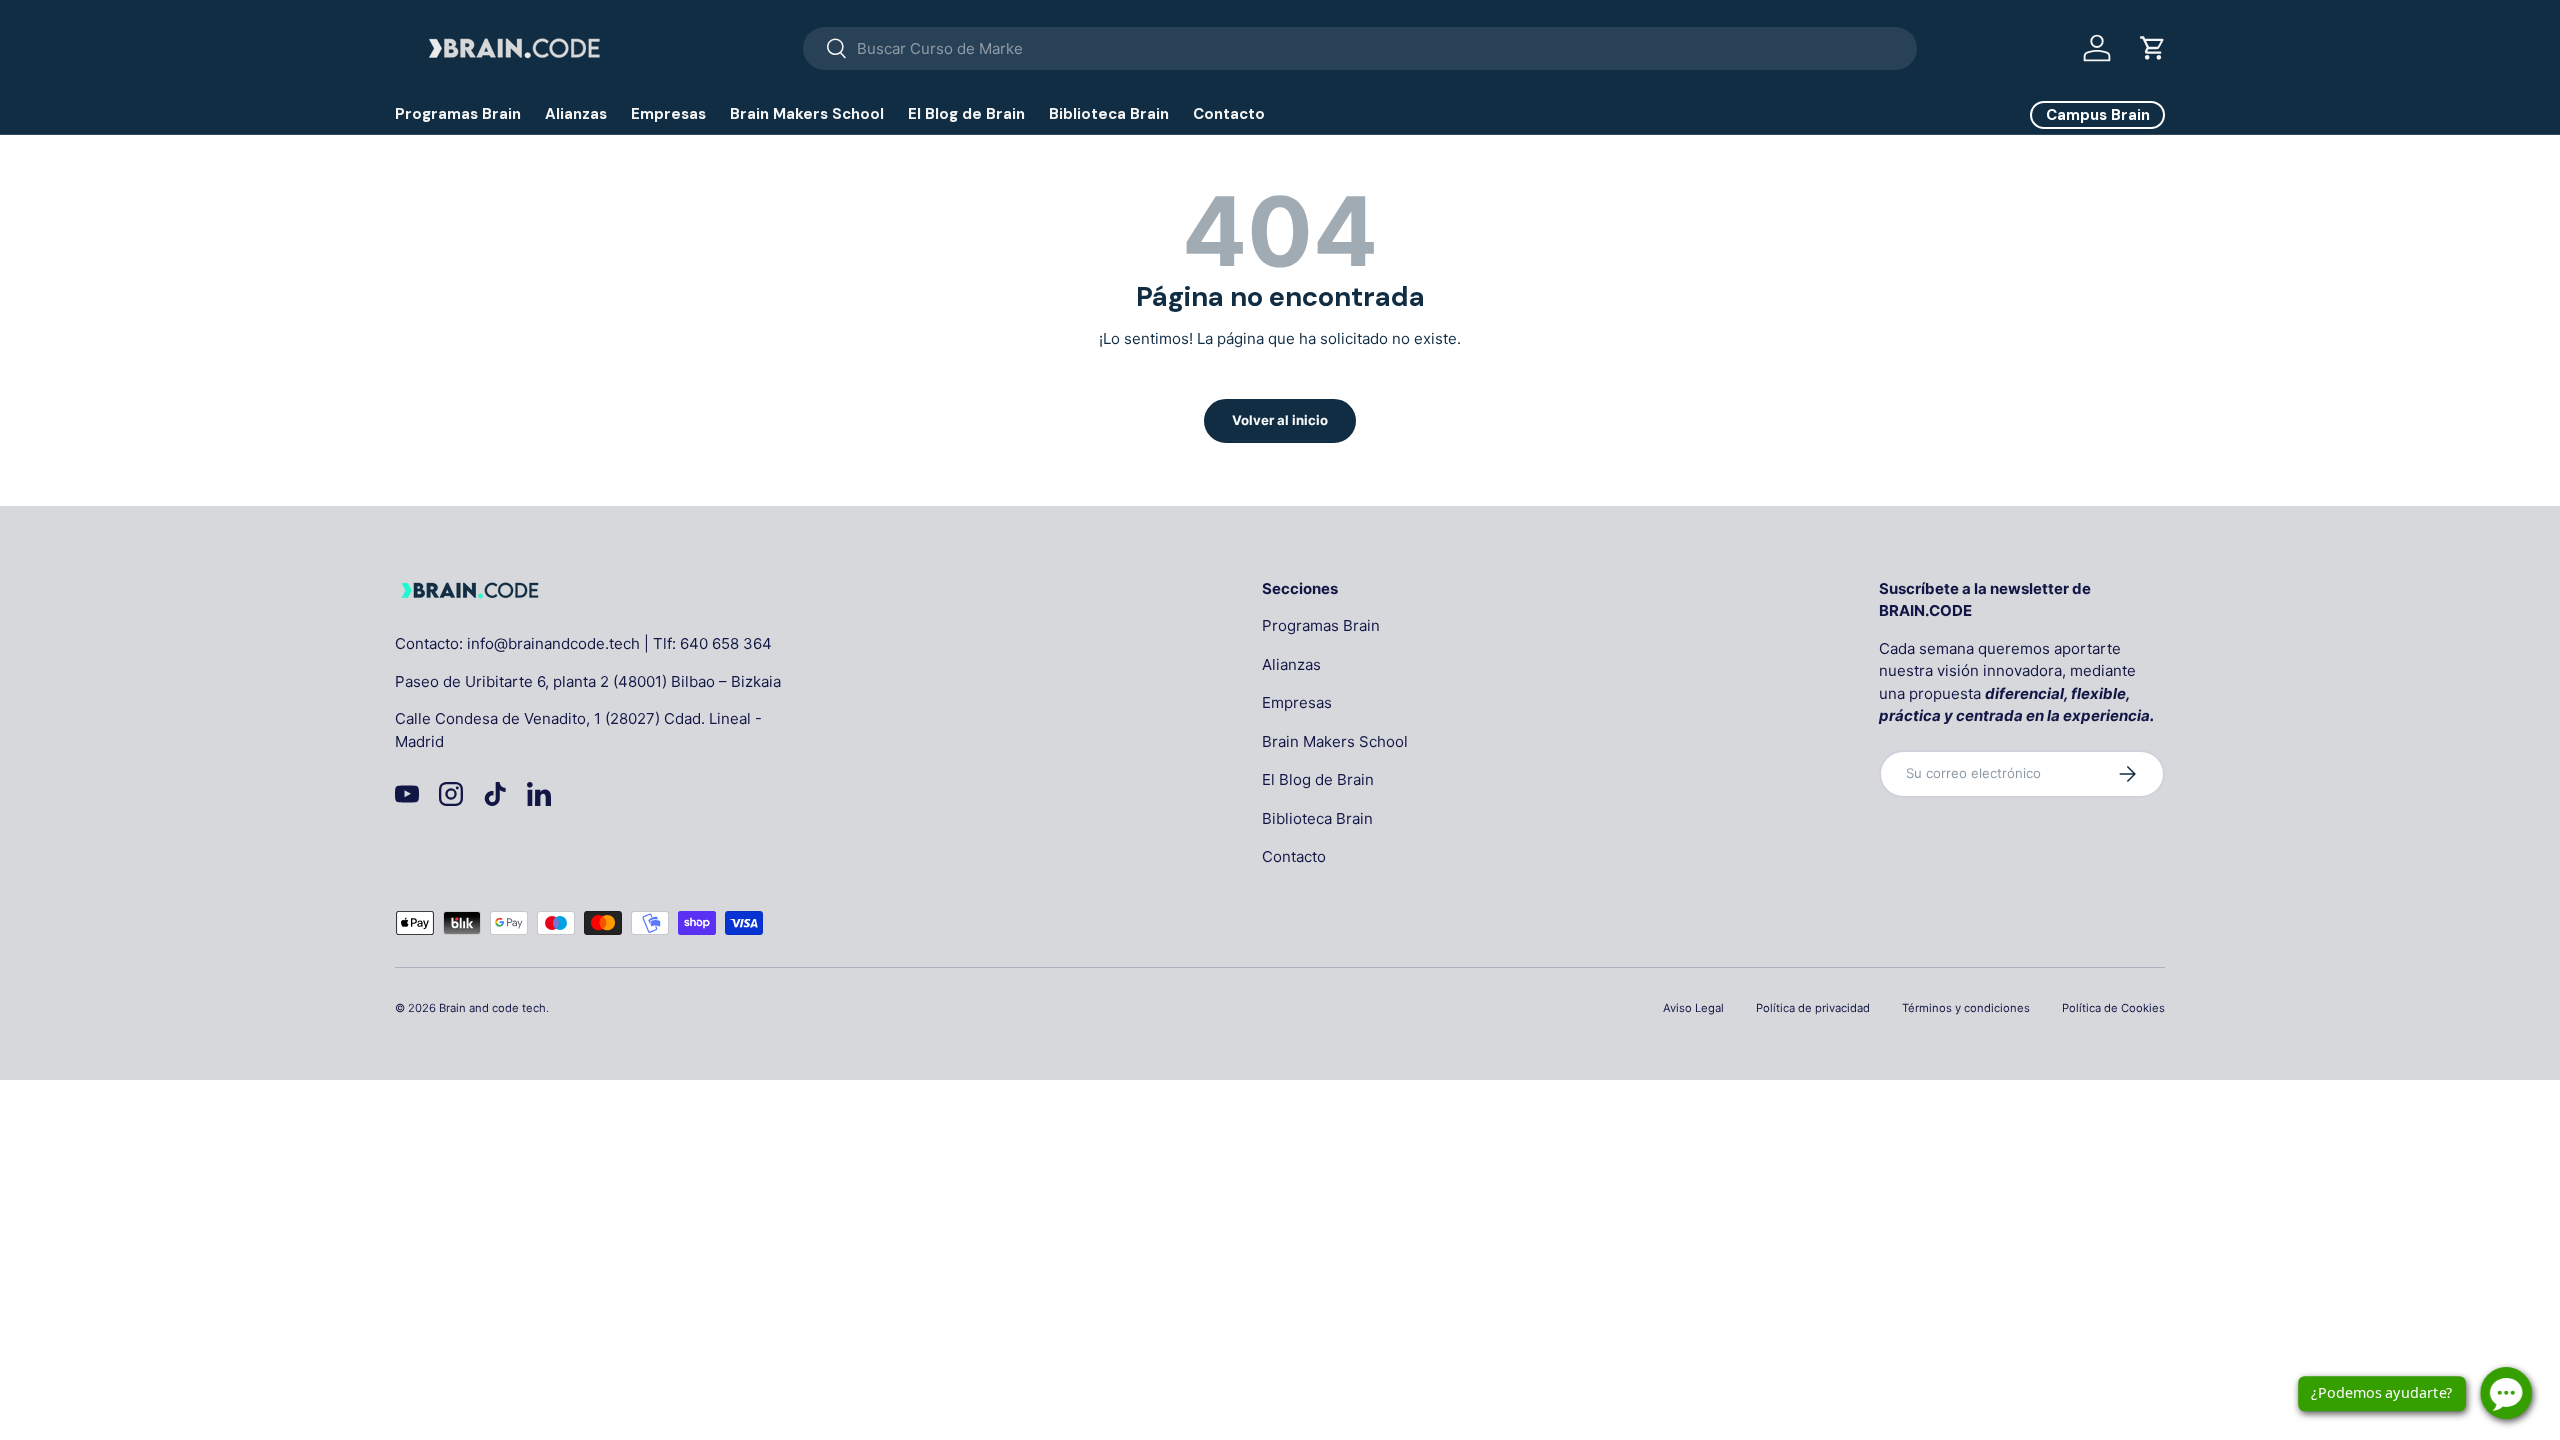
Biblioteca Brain (1109, 114)
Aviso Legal (1693, 1008)
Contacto (1229, 114)
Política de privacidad (1813, 1008)
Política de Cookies (2113, 1008)
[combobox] (1360, 48)
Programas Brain (458, 114)
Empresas (668, 114)
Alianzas (576, 114)
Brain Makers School (807, 114)
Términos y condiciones (1966, 1008)
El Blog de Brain (966, 114)
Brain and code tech (492, 1008)
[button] (2153, 48)
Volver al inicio (1280, 420)
